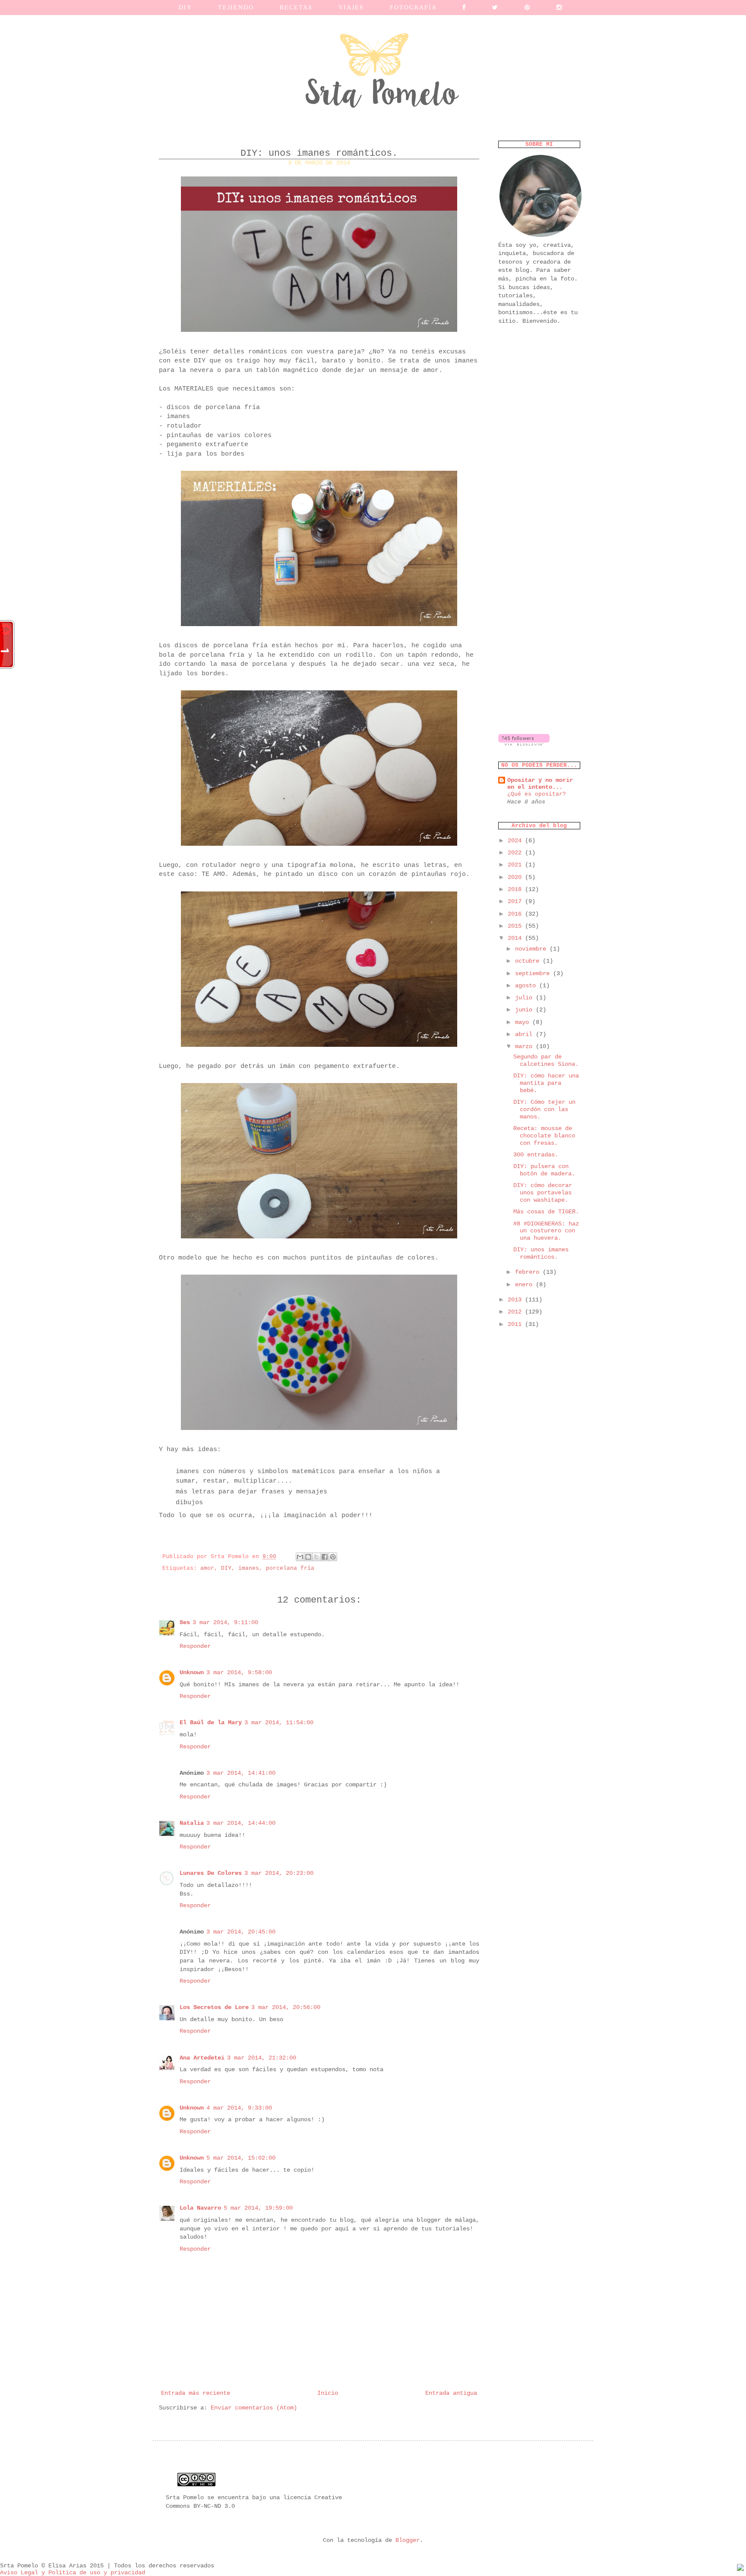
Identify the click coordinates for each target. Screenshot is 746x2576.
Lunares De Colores (211, 1873)
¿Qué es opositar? (537, 794)
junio (525, 1010)
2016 (516, 914)
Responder (195, 1646)
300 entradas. (536, 1155)
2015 (516, 926)
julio (525, 998)
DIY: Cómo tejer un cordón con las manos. (544, 1109)
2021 (516, 865)
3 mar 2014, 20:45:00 (241, 1932)
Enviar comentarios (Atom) (254, 2408)
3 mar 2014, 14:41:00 (241, 1773)
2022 (516, 853)
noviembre (532, 949)
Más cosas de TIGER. (546, 1212)
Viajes (351, 8)
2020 (516, 877)
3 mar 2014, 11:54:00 (279, 1723)
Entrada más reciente (196, 2393)
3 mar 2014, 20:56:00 (286, 2007)
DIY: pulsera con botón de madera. (544, 1170)
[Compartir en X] (316, 1557)
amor (207, 1568)
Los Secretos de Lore (214, 2007)
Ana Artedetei (202, 2058)
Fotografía (413, 8)
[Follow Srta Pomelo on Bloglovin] (524, 744)
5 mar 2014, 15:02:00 (241, 2158)
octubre (529, 961)
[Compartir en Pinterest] (333, 1557)
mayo (524, 1022)
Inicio (328, 2393)
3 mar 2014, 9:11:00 (225, 1622)
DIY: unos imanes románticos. (541, 1253)
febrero (529, 1272)
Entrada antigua (451, 2393)
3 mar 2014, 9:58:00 (239, 1672)
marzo (525, 1046)
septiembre (534, 973)
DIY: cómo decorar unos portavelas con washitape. (543, 1193)
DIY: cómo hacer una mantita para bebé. (546, 1083)
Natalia (192, 1823)
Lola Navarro (200, 2208)
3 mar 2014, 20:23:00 (279, 1873)
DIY (226, 1568)
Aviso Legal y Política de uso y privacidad (73, 2573)
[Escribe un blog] (308, 1557)
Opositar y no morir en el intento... (540, 784)
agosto (527, 986)
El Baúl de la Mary (211, 1723)
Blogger (408, 2540)
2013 (516, 1300)
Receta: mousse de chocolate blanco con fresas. (544, 1136)
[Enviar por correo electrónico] (300, 1557)
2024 (516, 841)
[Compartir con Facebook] (325, 1557)
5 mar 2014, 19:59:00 (258, 2208)
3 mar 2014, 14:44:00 (241, 1823)
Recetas (296, 8)
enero (525, 1285)
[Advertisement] (539, 468)
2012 (516, 1312)
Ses (185, 1622)
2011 (516, 1324)
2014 (516, 938)
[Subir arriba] (740, 2569)
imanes (249, 1568)
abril (525, 1034)
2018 (516, 889)
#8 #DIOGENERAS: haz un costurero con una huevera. (546, 1231)
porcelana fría (290, 1568)
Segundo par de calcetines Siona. (546, 1060)
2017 (516, 901)
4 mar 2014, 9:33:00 (239, 2108)
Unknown (192, 1672)
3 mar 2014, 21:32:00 (262, 2058)
